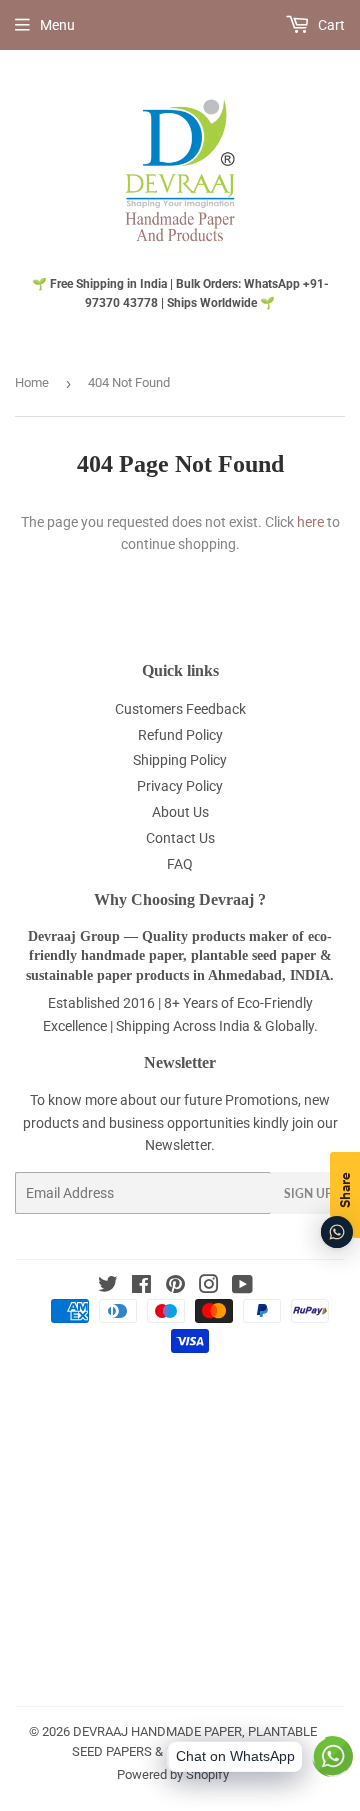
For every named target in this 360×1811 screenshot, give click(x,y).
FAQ (180, 864)
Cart (330, 25)
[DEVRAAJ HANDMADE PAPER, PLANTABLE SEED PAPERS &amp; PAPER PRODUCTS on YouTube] (242, 1287)
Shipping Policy (180, 760)
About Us (180, 812)
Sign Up (308, 1193)
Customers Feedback (180, 709)
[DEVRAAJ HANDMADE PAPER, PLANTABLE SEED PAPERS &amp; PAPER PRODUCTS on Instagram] (209, 1287)
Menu (57, 25)
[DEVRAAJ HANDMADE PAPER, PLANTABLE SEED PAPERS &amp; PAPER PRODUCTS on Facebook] (141, 1287)
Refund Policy (180, 735)
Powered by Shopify (173, 1774)
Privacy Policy (180, 786)
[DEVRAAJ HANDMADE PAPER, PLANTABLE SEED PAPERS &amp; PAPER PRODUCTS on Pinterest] (175, 1287)
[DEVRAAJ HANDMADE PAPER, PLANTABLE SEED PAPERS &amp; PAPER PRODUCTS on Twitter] (108, 1287)
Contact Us (180, 838)
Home (32, 382)
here (310, 522)
